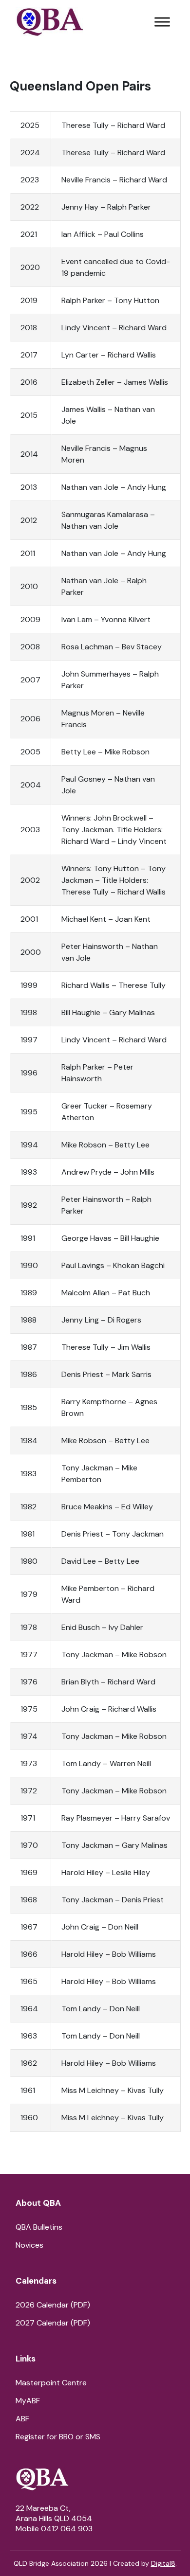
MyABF (28, 2401)
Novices (29, 2245)
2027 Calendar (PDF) (53, 2323)
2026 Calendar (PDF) (53, 2305)
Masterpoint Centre (51, 2383)
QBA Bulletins (39, 2227)
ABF (22, 2419)
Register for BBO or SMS (58, 2437)
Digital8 (163, 2563)
